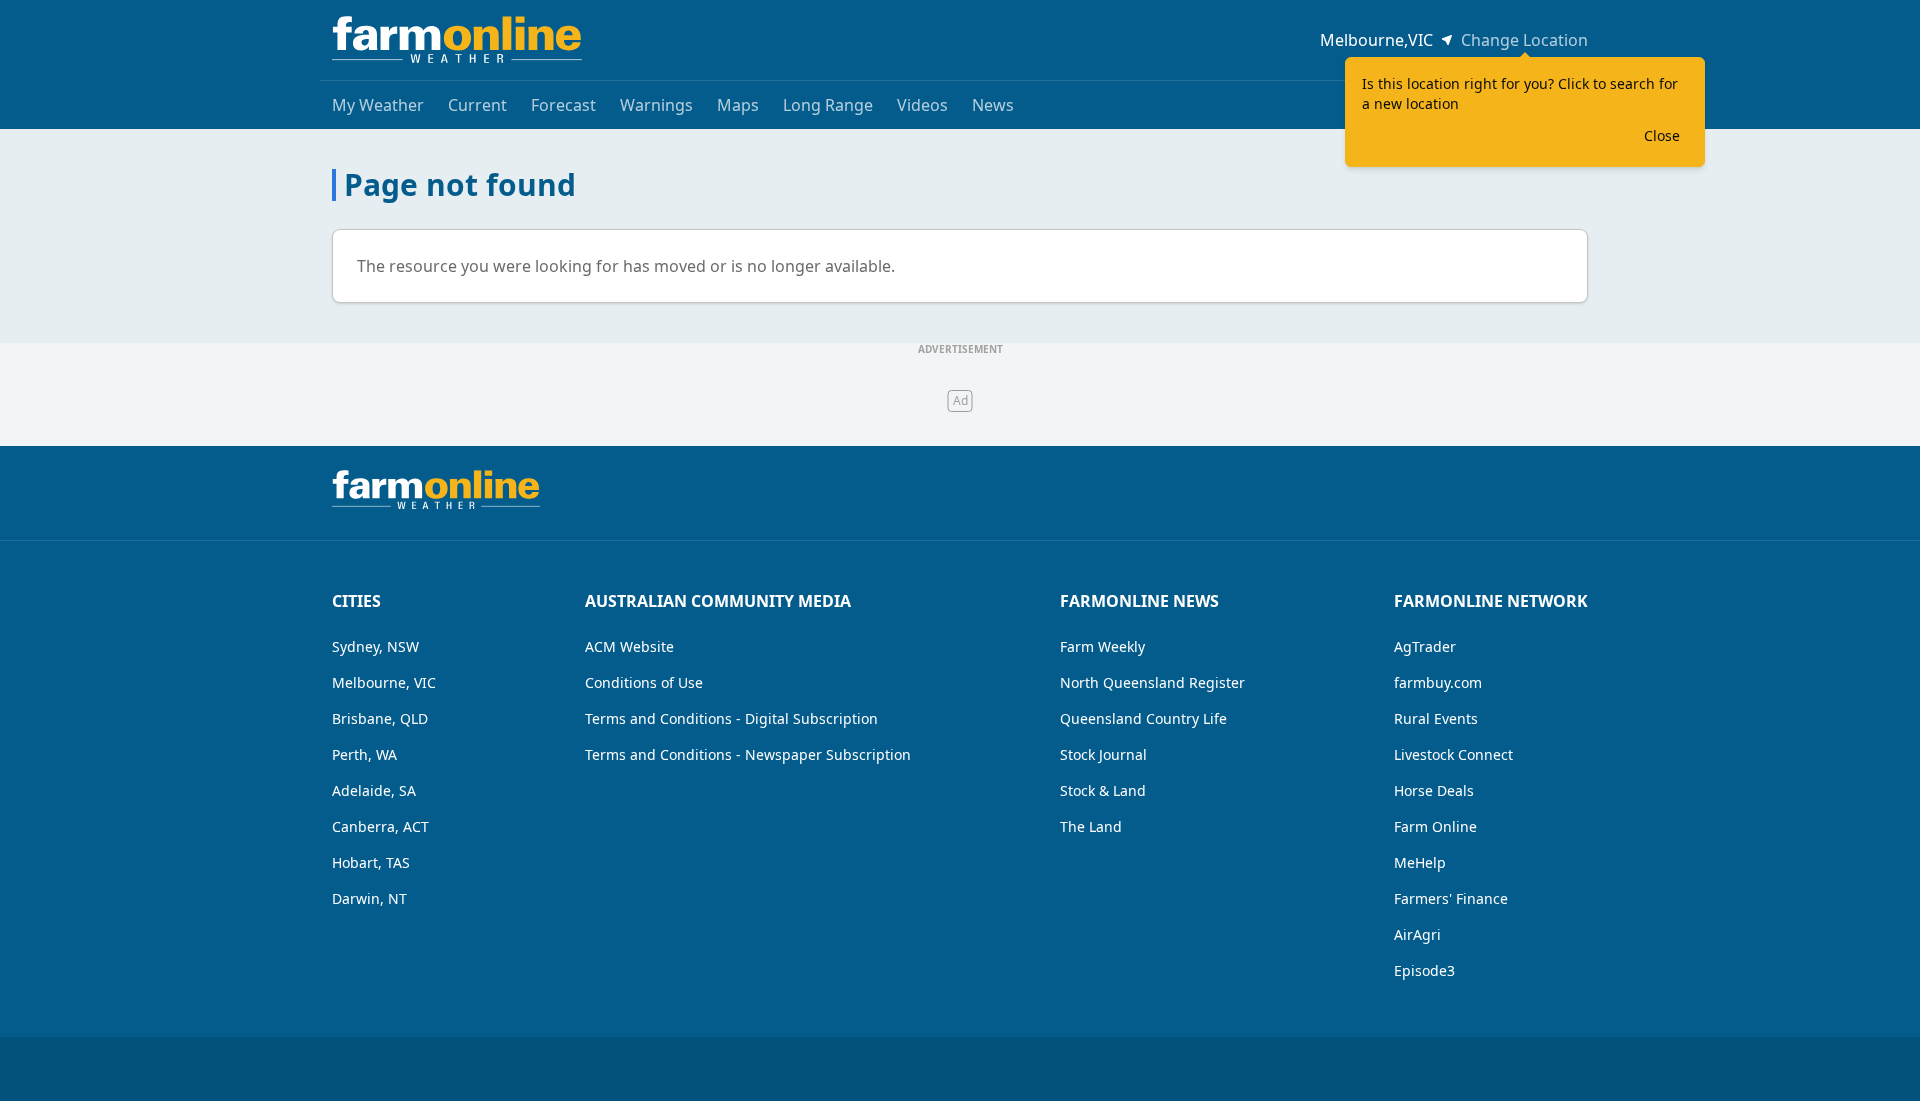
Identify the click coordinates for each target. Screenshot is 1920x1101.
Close (1662, 135)
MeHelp (1420, 862)
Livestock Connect (1453, 754)
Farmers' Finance (1451, 898)
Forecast (563, 105)
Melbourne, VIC (384, 682)
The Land (1091, 826)
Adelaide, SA (374, 790)
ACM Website (629, 646)
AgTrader (1425, 646)
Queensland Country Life (1143, 718)
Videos (922, 105)
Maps (738, 105)
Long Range (828, 105)
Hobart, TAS (371, 862)
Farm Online (1435, 826)
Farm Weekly (1102, 646)
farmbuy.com (1438, 682)
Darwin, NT (369, 898)
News (993, 105)
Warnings (656, 105)
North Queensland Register (1152, 682)
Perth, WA (364, 754)
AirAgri (1417, 934)
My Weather (378, 105)
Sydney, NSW (375, 646)
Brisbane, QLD (380, 718)
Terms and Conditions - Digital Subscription (731, 718)
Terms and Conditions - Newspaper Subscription (748, 754)
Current (477, 105)
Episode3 (1424, 970)
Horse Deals (1434, 790)
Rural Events (1436, 718)
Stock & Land (1103, 790)
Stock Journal (1103, 754)
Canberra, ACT (380, 826)
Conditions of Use (644, 682)
